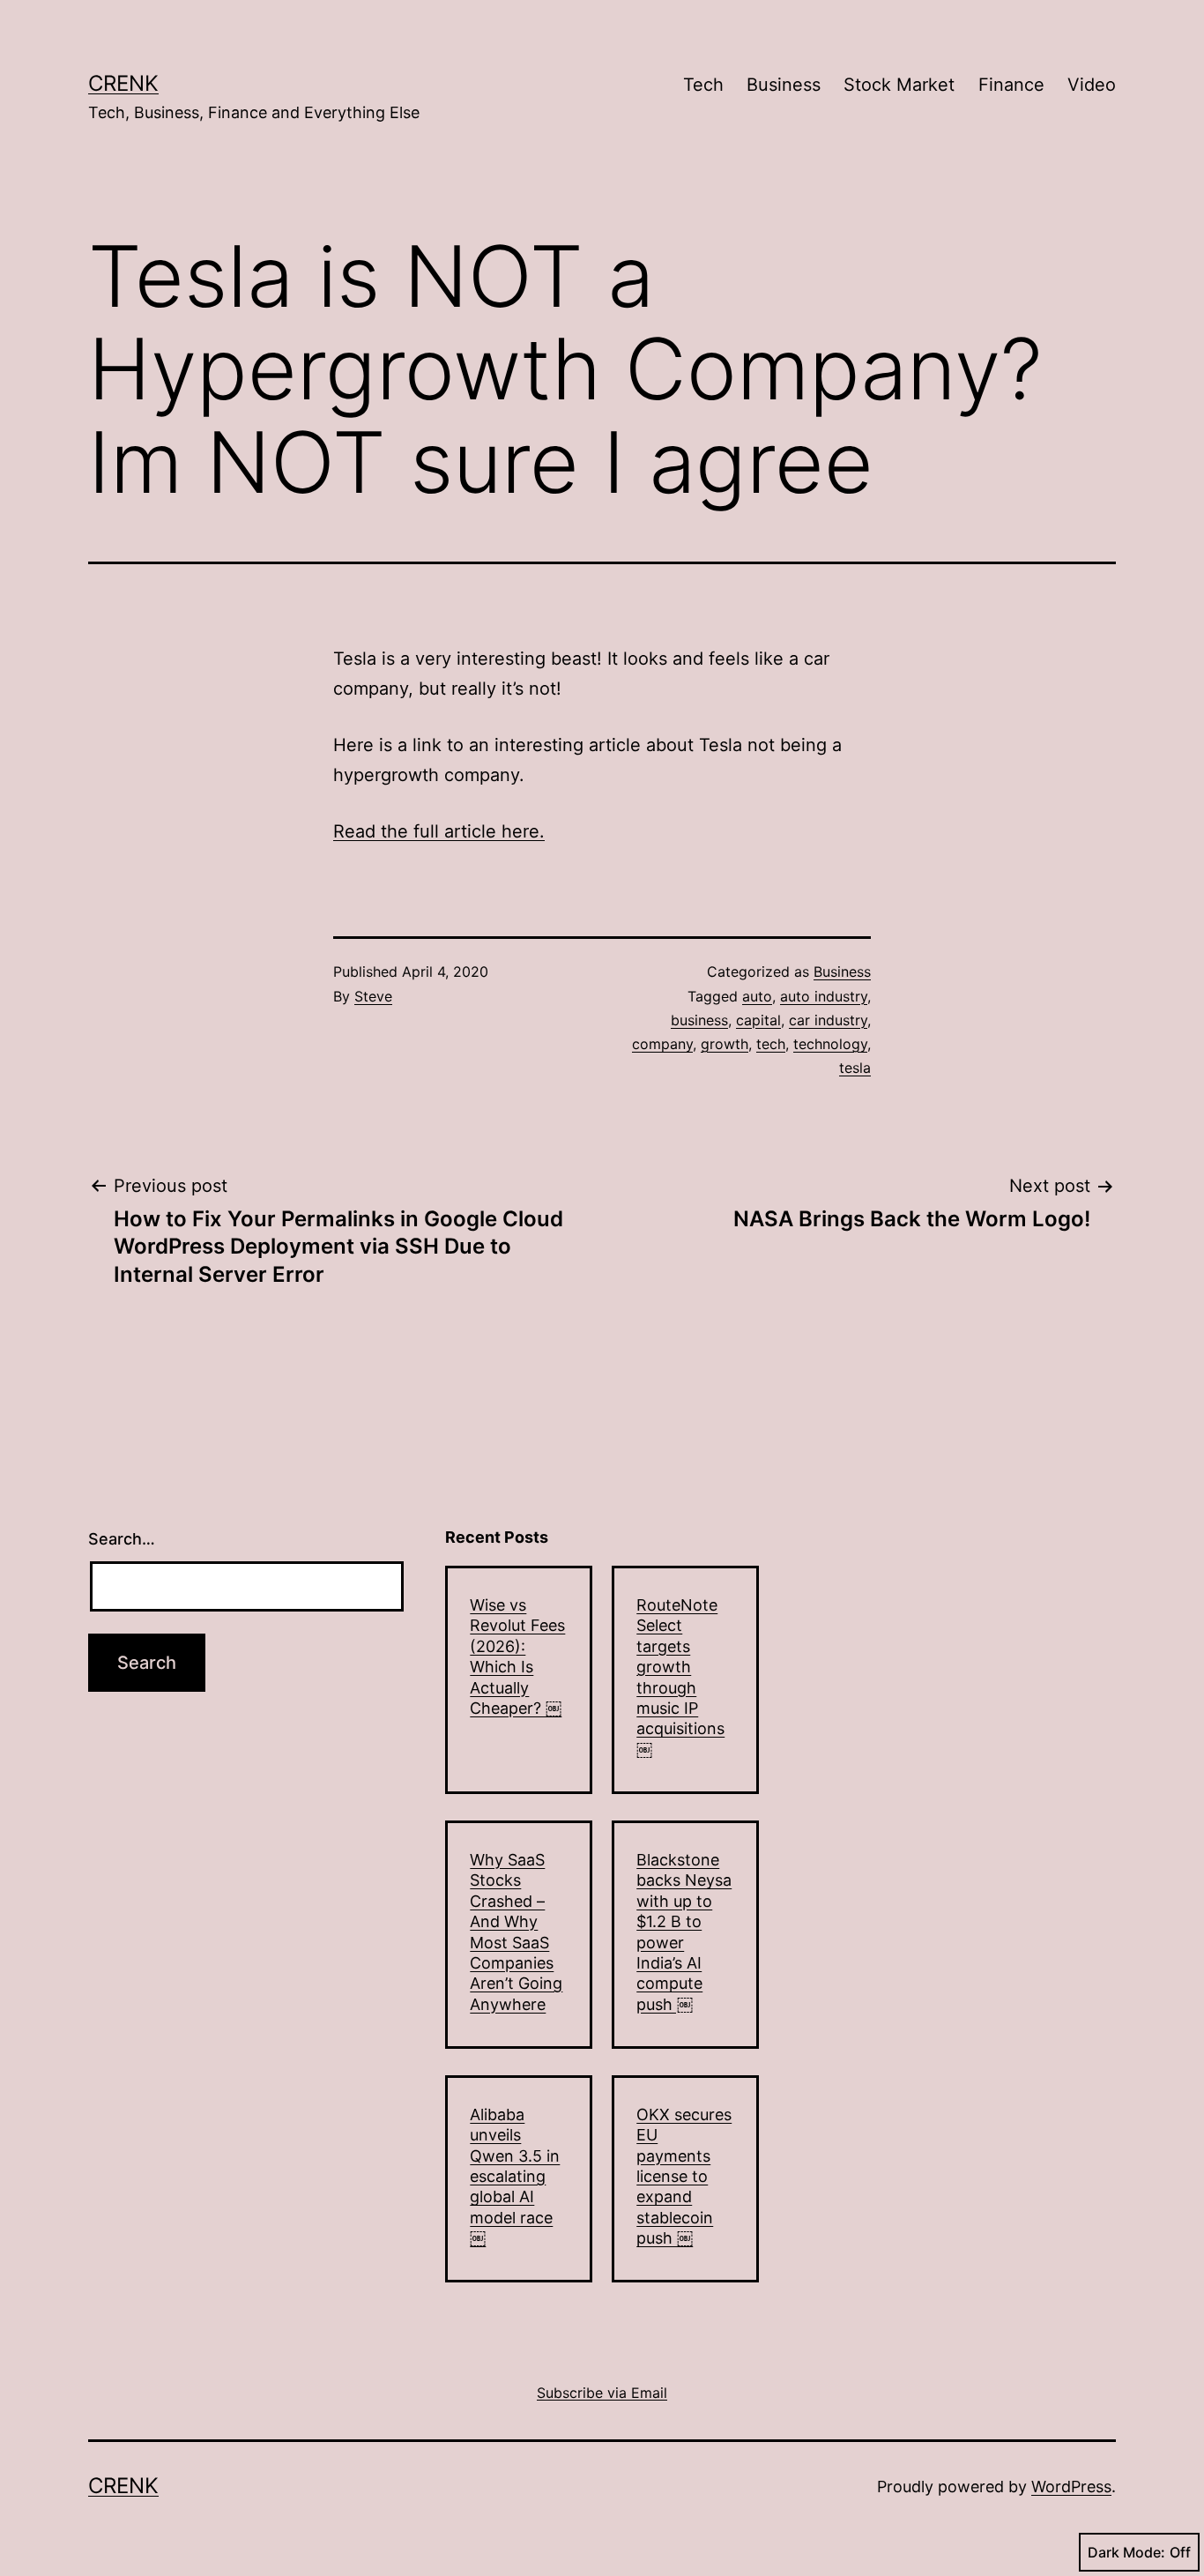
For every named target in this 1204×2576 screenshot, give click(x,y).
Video (1092, 85)
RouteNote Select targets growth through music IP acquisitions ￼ (680, 1677)
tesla (855, 1068)
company (662, 1044)
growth (725, 1044)
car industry (828, 1020)
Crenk (123, 83)
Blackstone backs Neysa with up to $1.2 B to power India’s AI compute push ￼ (684, 1932)
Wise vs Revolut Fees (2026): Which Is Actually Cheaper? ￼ (517, 1657)
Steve (373, 996)
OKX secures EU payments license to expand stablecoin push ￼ (684, 2176)
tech (771, 1044)
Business (784, 85)
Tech (703, 85)
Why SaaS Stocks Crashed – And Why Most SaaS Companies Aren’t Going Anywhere (516, 1932)
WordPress (1071, 2487)
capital (758, 1020)
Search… (122, 1539)
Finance (1011, 85)
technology (830, 1044)
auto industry (824, 996)
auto (757, 996)
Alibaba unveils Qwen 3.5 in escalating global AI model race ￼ (515, 2176)
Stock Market (899, 85)
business (699, 1020)
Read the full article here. (439, 831)
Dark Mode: (1126, 2552)
